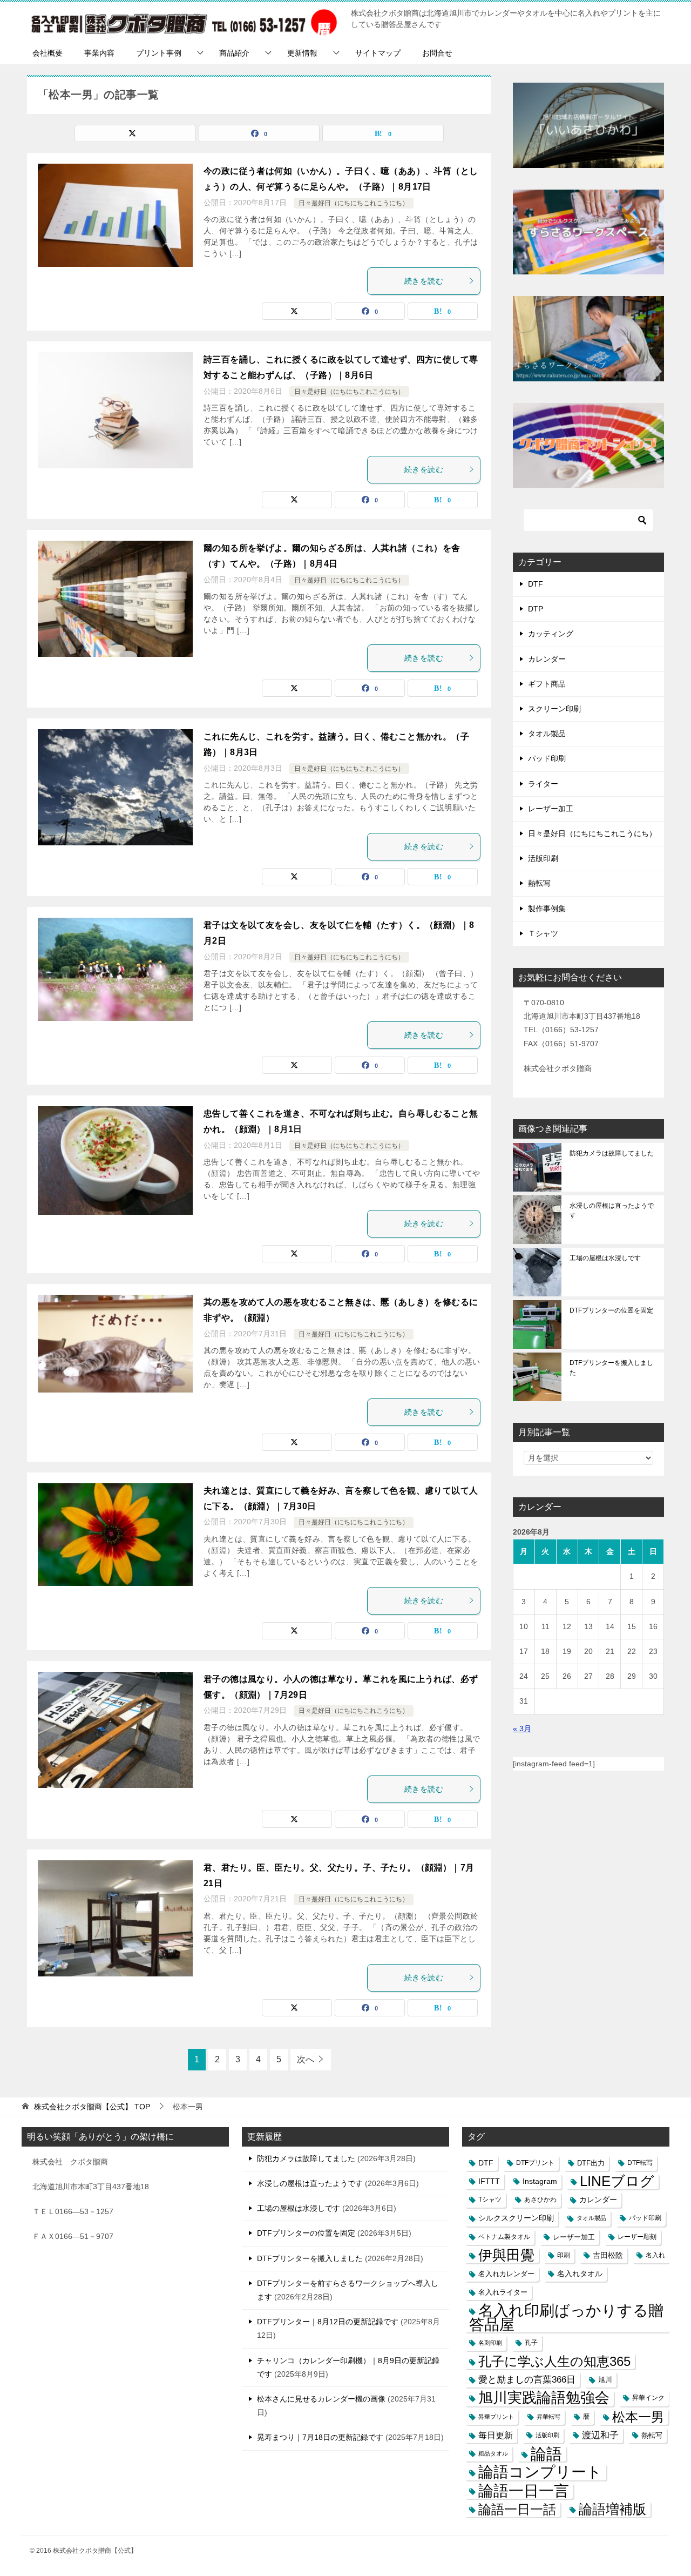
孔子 (531, 2343)
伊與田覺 (506, 2255)
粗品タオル (493, 2453)
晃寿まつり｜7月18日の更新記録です (320, 2437)
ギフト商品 (547, 684)
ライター (543, 784)
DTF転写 (640, 2163)
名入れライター (503, 2292)
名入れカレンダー (506, 2274)
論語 (546, 2454)
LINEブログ (617, 2181)
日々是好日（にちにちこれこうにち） (354, 203)
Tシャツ (490, 2200)
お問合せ (437, 53)
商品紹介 (234, 53)
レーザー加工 (551, 809)
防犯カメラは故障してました (612, 1153)
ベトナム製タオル (504, 2237)
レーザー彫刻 (637, 2237)
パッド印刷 (547, 758)
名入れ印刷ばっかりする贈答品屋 (566, 2317)
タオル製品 (547, 734)
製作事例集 (547, 909)
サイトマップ (378, 53)
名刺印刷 (490, 2343)
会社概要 (48, 53)
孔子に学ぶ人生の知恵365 (554, 2361)
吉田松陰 (608, 2255)
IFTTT (489, 2181)
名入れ (655, 2255)
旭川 (605, 2380)
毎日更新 (496, 2435)
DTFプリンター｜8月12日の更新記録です (328, 2322)
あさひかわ (540, 2200)
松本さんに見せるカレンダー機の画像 (321, 2399)
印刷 (564, 2255)
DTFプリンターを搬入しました (611, 1368)
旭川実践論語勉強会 (544, 2398)
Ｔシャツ (543, 933)
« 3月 (522, 1728)
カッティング (551, 634)
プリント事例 (159, 53)
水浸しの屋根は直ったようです (612, 1210)
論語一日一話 (517, 2509)
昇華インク (648, 2398)
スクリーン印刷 (554, 709)
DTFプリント (535, 2163)
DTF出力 (591, 2163)
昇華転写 (548, 2417)
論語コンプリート (540, 2472)
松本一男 (638, 2417)
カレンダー (547, 659)
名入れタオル (580, 2274)
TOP (92, 2107)
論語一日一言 (524, 2491)
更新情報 (302, 53)
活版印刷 (543, 858)
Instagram (540, 2181)
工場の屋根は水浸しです (605, 1258)
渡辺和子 (600, 2435)
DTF (536, 584)
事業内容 (99, 53)
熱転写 (539, 883)
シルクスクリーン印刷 (516, 2218)
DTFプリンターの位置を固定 (611, 1310)
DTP (536, 609)
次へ (306, 2059)
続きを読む (424, 281)
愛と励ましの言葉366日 (527, 2380)
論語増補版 (612, 2509)
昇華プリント (496, 2417)
